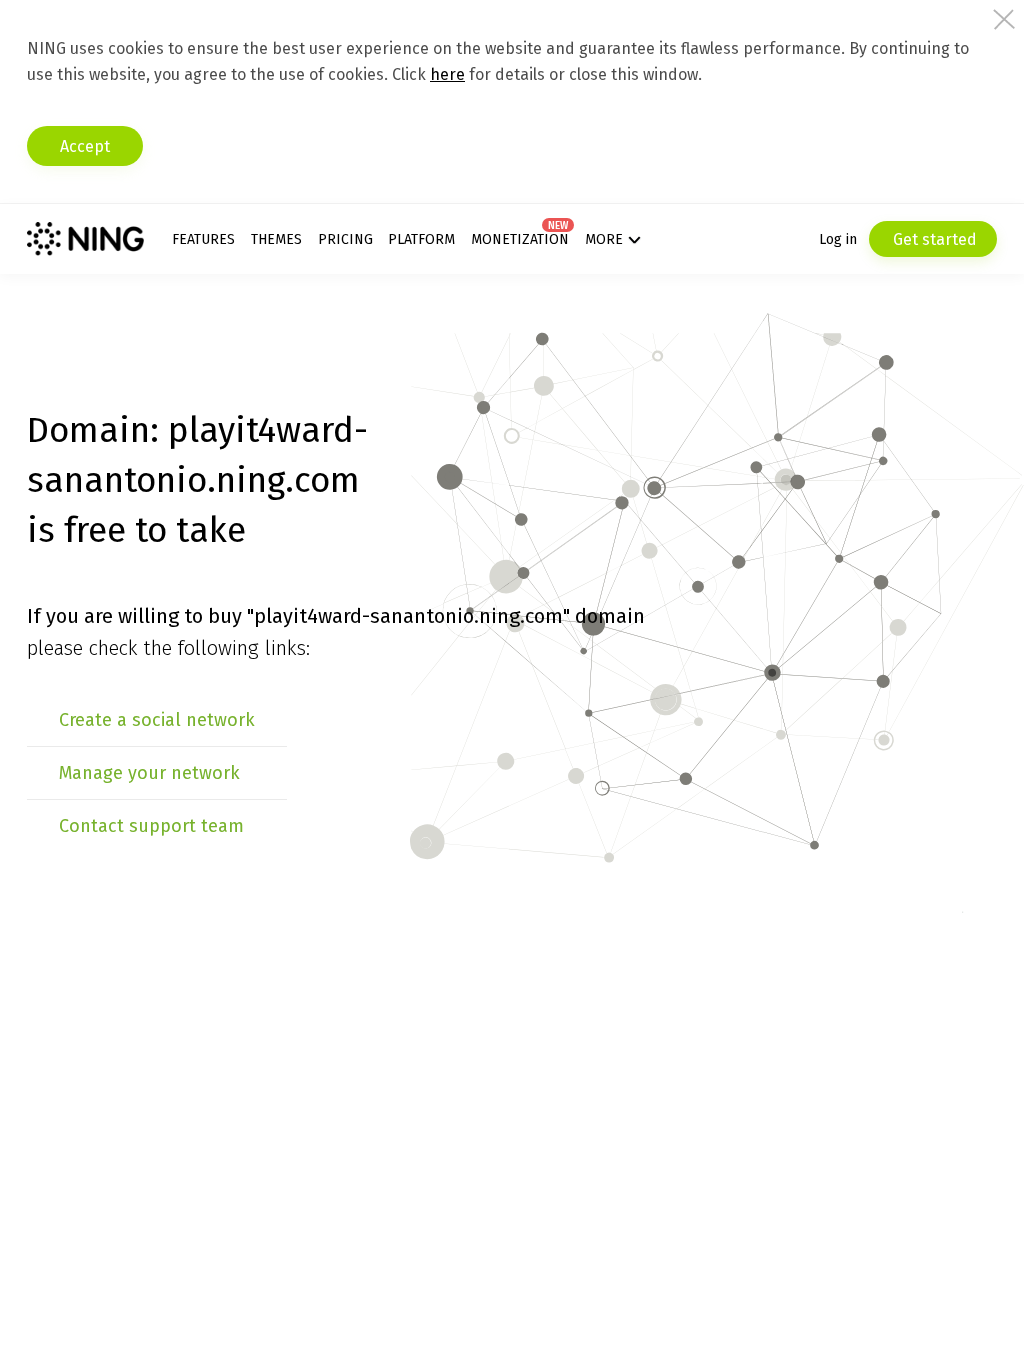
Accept (85, 146)
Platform (421, 239)
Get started (933, 239)
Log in (838, 239)
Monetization (520, 239)
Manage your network (149, 773)
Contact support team (151, 826)
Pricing (345, 239)
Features (203, 239)
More (604, 239)
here (447, 74)
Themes (276, 239)
